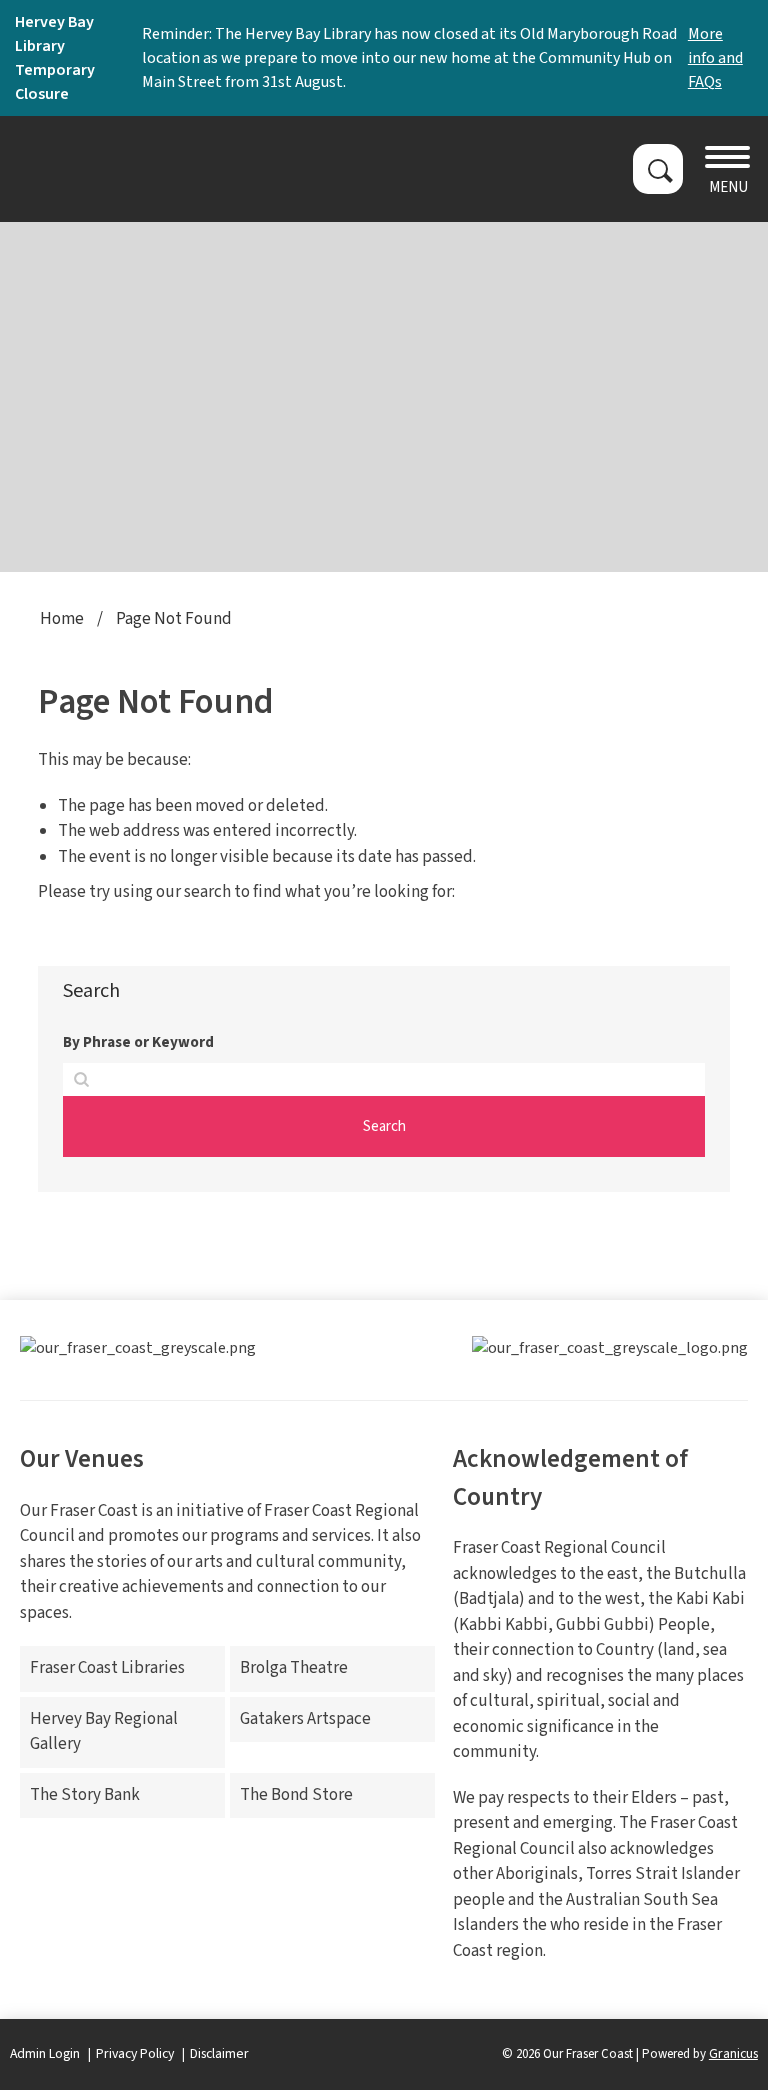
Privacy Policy (135, 2054)
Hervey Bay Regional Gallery (104, 1732)
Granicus (733, 2054)
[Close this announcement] (744, 22)
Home (62, 619)
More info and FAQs (715, 58)
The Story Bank (85, 1795)
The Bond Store (296, 1795)
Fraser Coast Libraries (107, 1668)
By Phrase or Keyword (138, 1042)
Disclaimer (219, 2054)
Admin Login (45, 2054)
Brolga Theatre (294, 1668)
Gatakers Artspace (305, 1719)
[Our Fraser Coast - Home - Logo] (145, 169)
